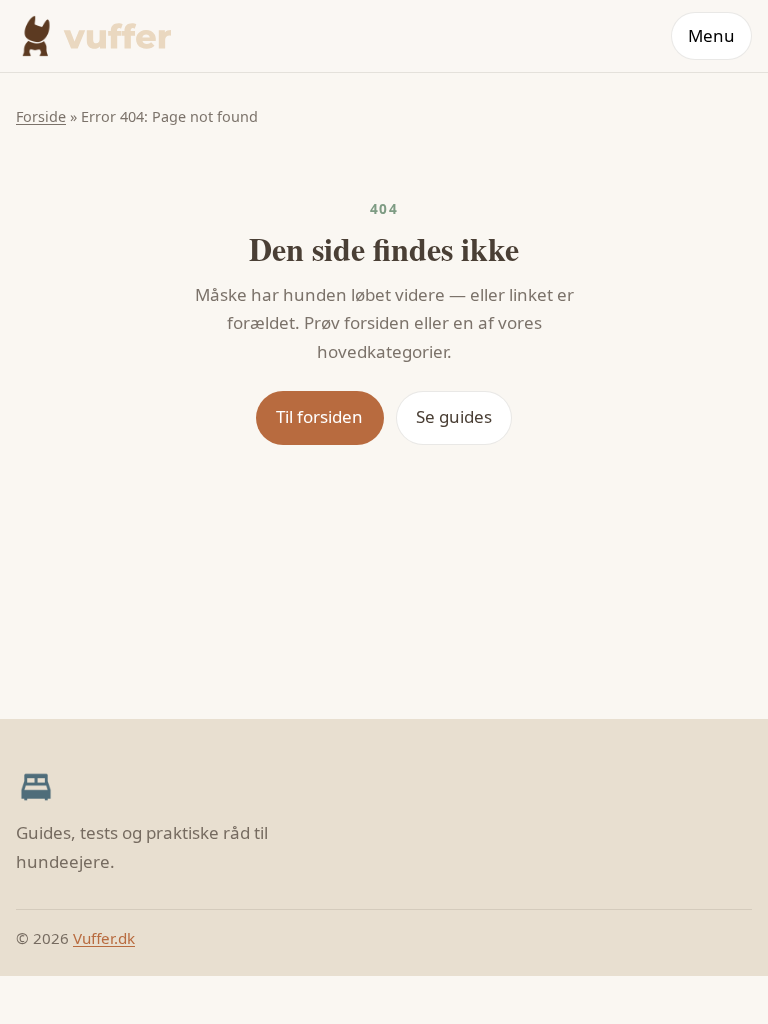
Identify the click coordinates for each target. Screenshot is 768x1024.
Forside (41, 116)
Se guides (454, 416)
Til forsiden (319, 416)
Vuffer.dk (104, 938)
